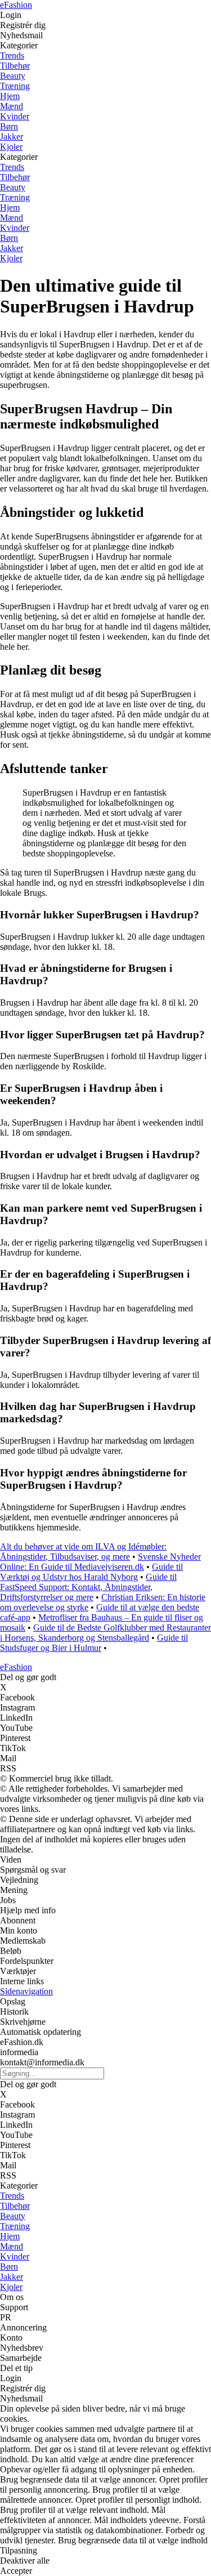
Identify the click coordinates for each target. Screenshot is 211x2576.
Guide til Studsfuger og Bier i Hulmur (94, 1643)
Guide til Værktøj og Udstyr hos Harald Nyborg (91, 1572)
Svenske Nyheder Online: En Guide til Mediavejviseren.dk (100, 1562)
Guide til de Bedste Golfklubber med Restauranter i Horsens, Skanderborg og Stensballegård (105, 1633)
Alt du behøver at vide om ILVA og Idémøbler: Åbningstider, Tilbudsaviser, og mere (83, 1552)
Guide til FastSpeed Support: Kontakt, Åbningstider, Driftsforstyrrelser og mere (88, 1587)
